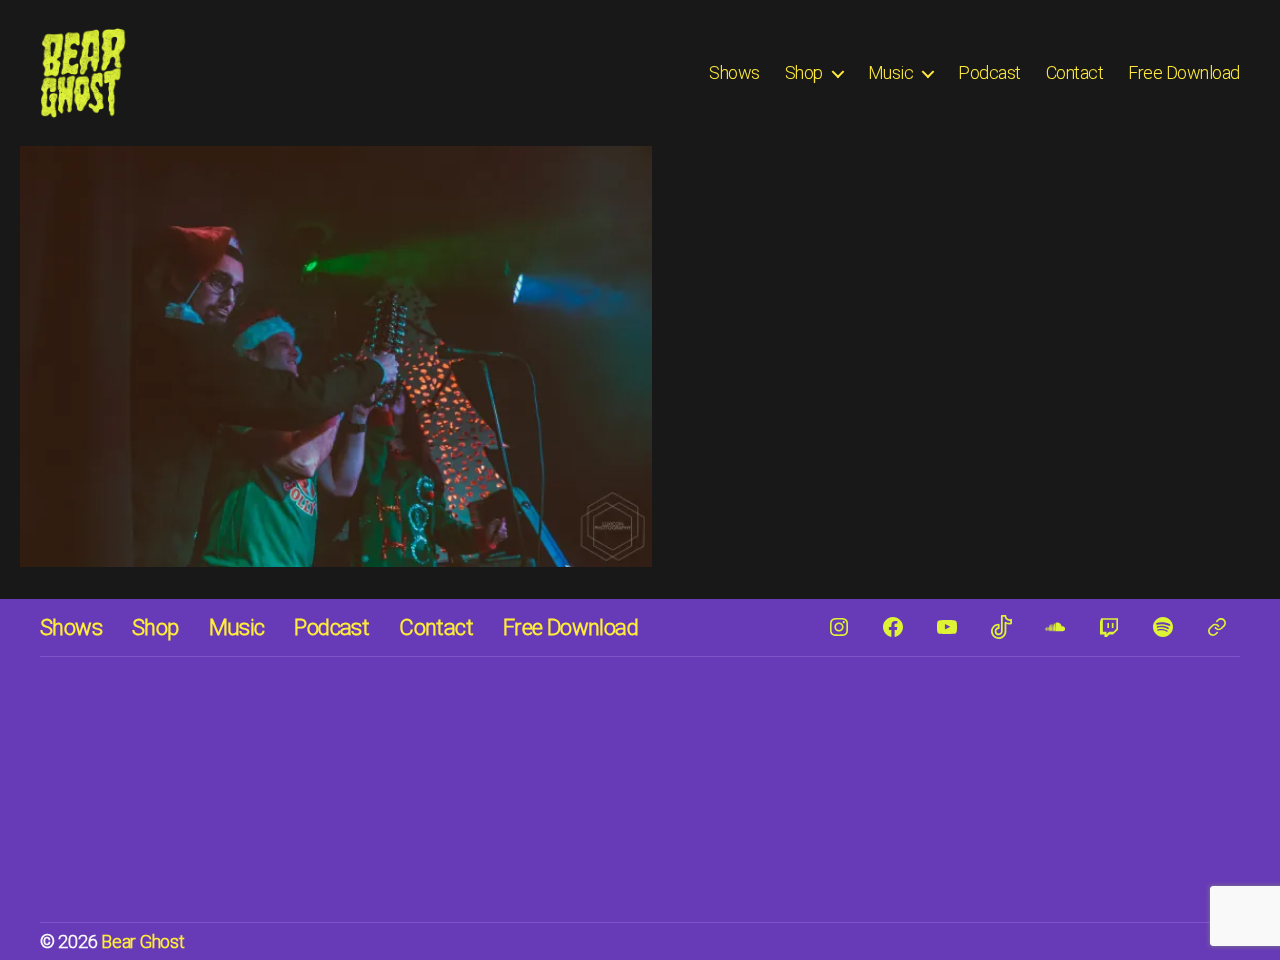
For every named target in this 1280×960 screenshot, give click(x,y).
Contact (1075, 72)
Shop (804, 72)
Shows (734, 72)
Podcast (989, 72)
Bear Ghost (142, 941)
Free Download (1184, 72)
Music (891, 72)
